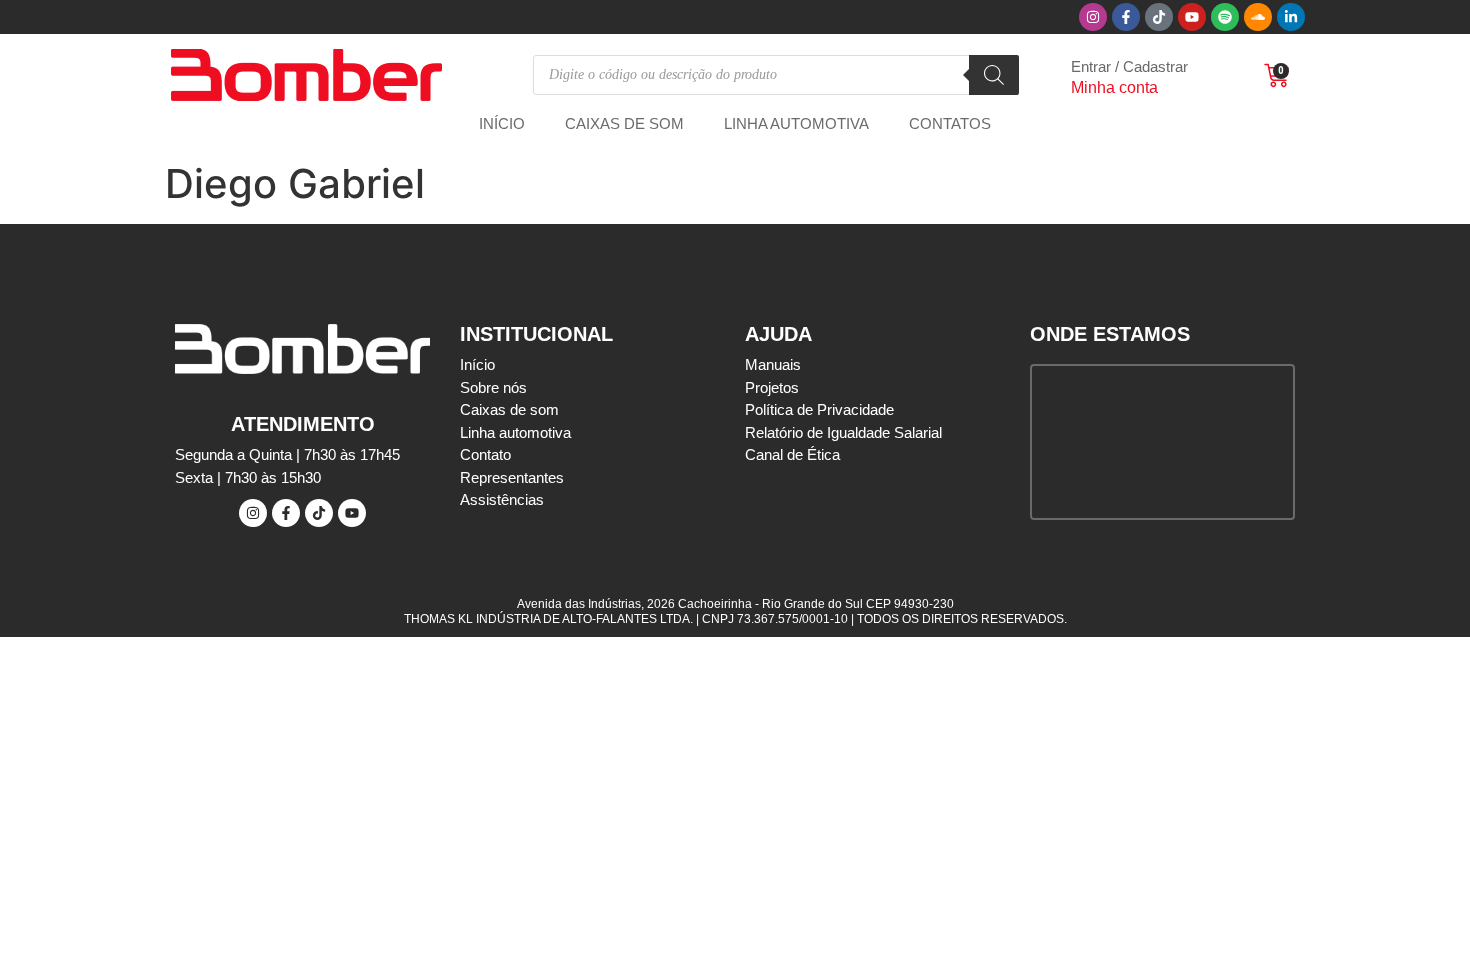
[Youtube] (1192, 17)
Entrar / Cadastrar (1129, 66)
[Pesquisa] (994, 75)
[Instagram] (1093, 17)
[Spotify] (1225, 17)
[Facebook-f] (1126, 17)
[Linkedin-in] (1291, 17)
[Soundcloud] (1258, 17)
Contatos (950, 123)
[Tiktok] (1159, 17)
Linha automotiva (796, 123)
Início (502, 123)
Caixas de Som (624, 123)
